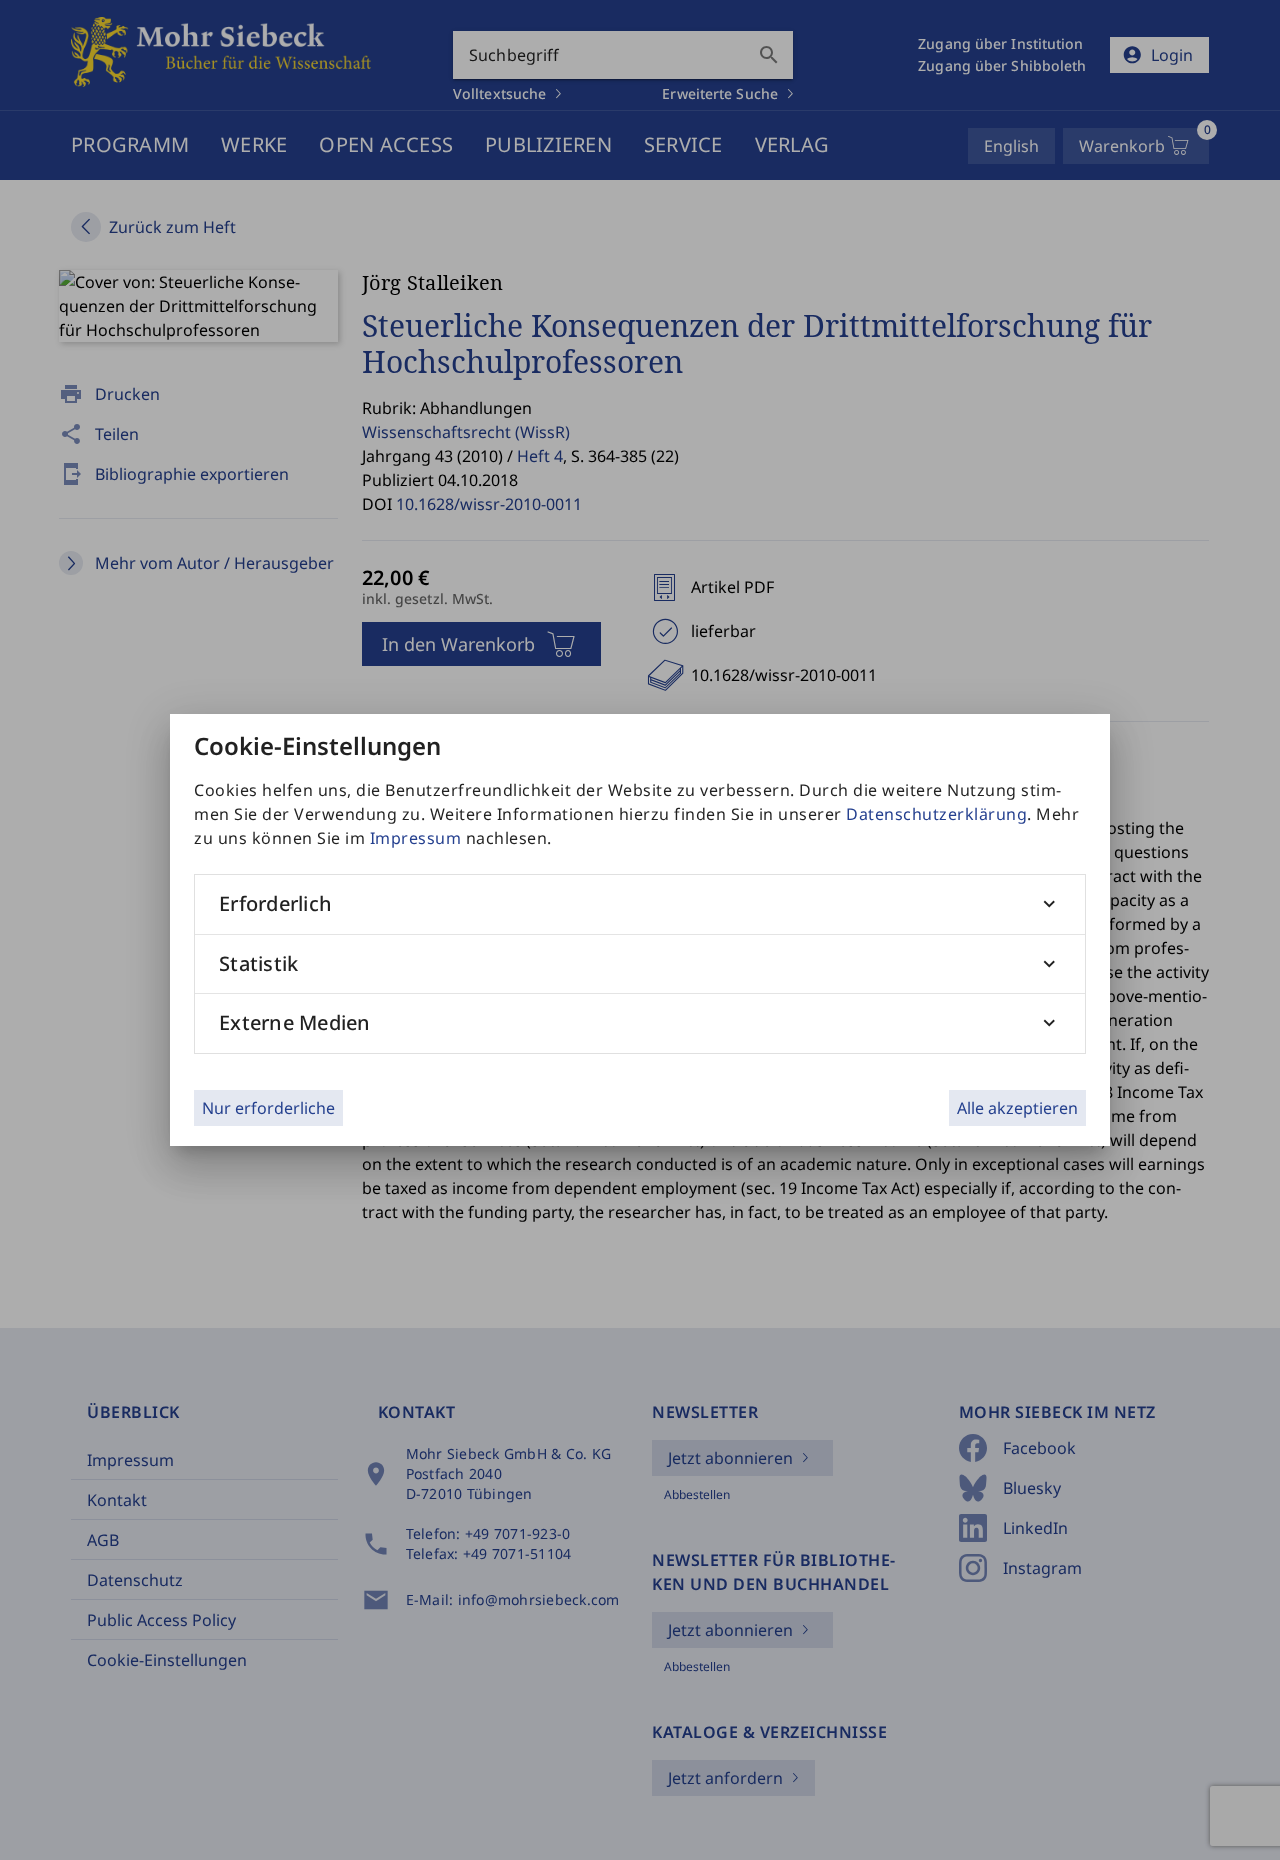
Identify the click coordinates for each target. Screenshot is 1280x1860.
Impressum (416, 838)
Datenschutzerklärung (936, 814)
